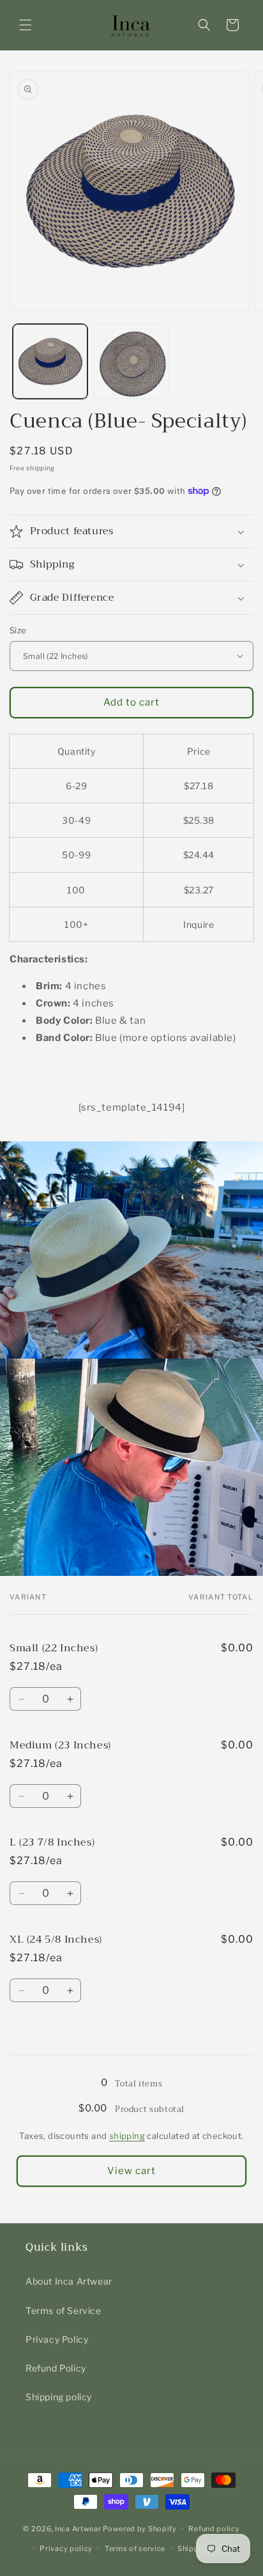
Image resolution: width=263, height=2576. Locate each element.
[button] (26, 25)
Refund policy (214, 2529)
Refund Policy (56, 2368)
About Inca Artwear (69, 2281)
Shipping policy (59, 2397)
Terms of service (135, 2549)
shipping (127, 2136)
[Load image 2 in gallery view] (131, 361)
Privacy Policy (57, 2339)
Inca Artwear (78, 2529)
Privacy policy (66, 2549)
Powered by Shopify (140, 2529)
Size (18, 630)
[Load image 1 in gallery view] (50, 361)
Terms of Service (64, 2310)
